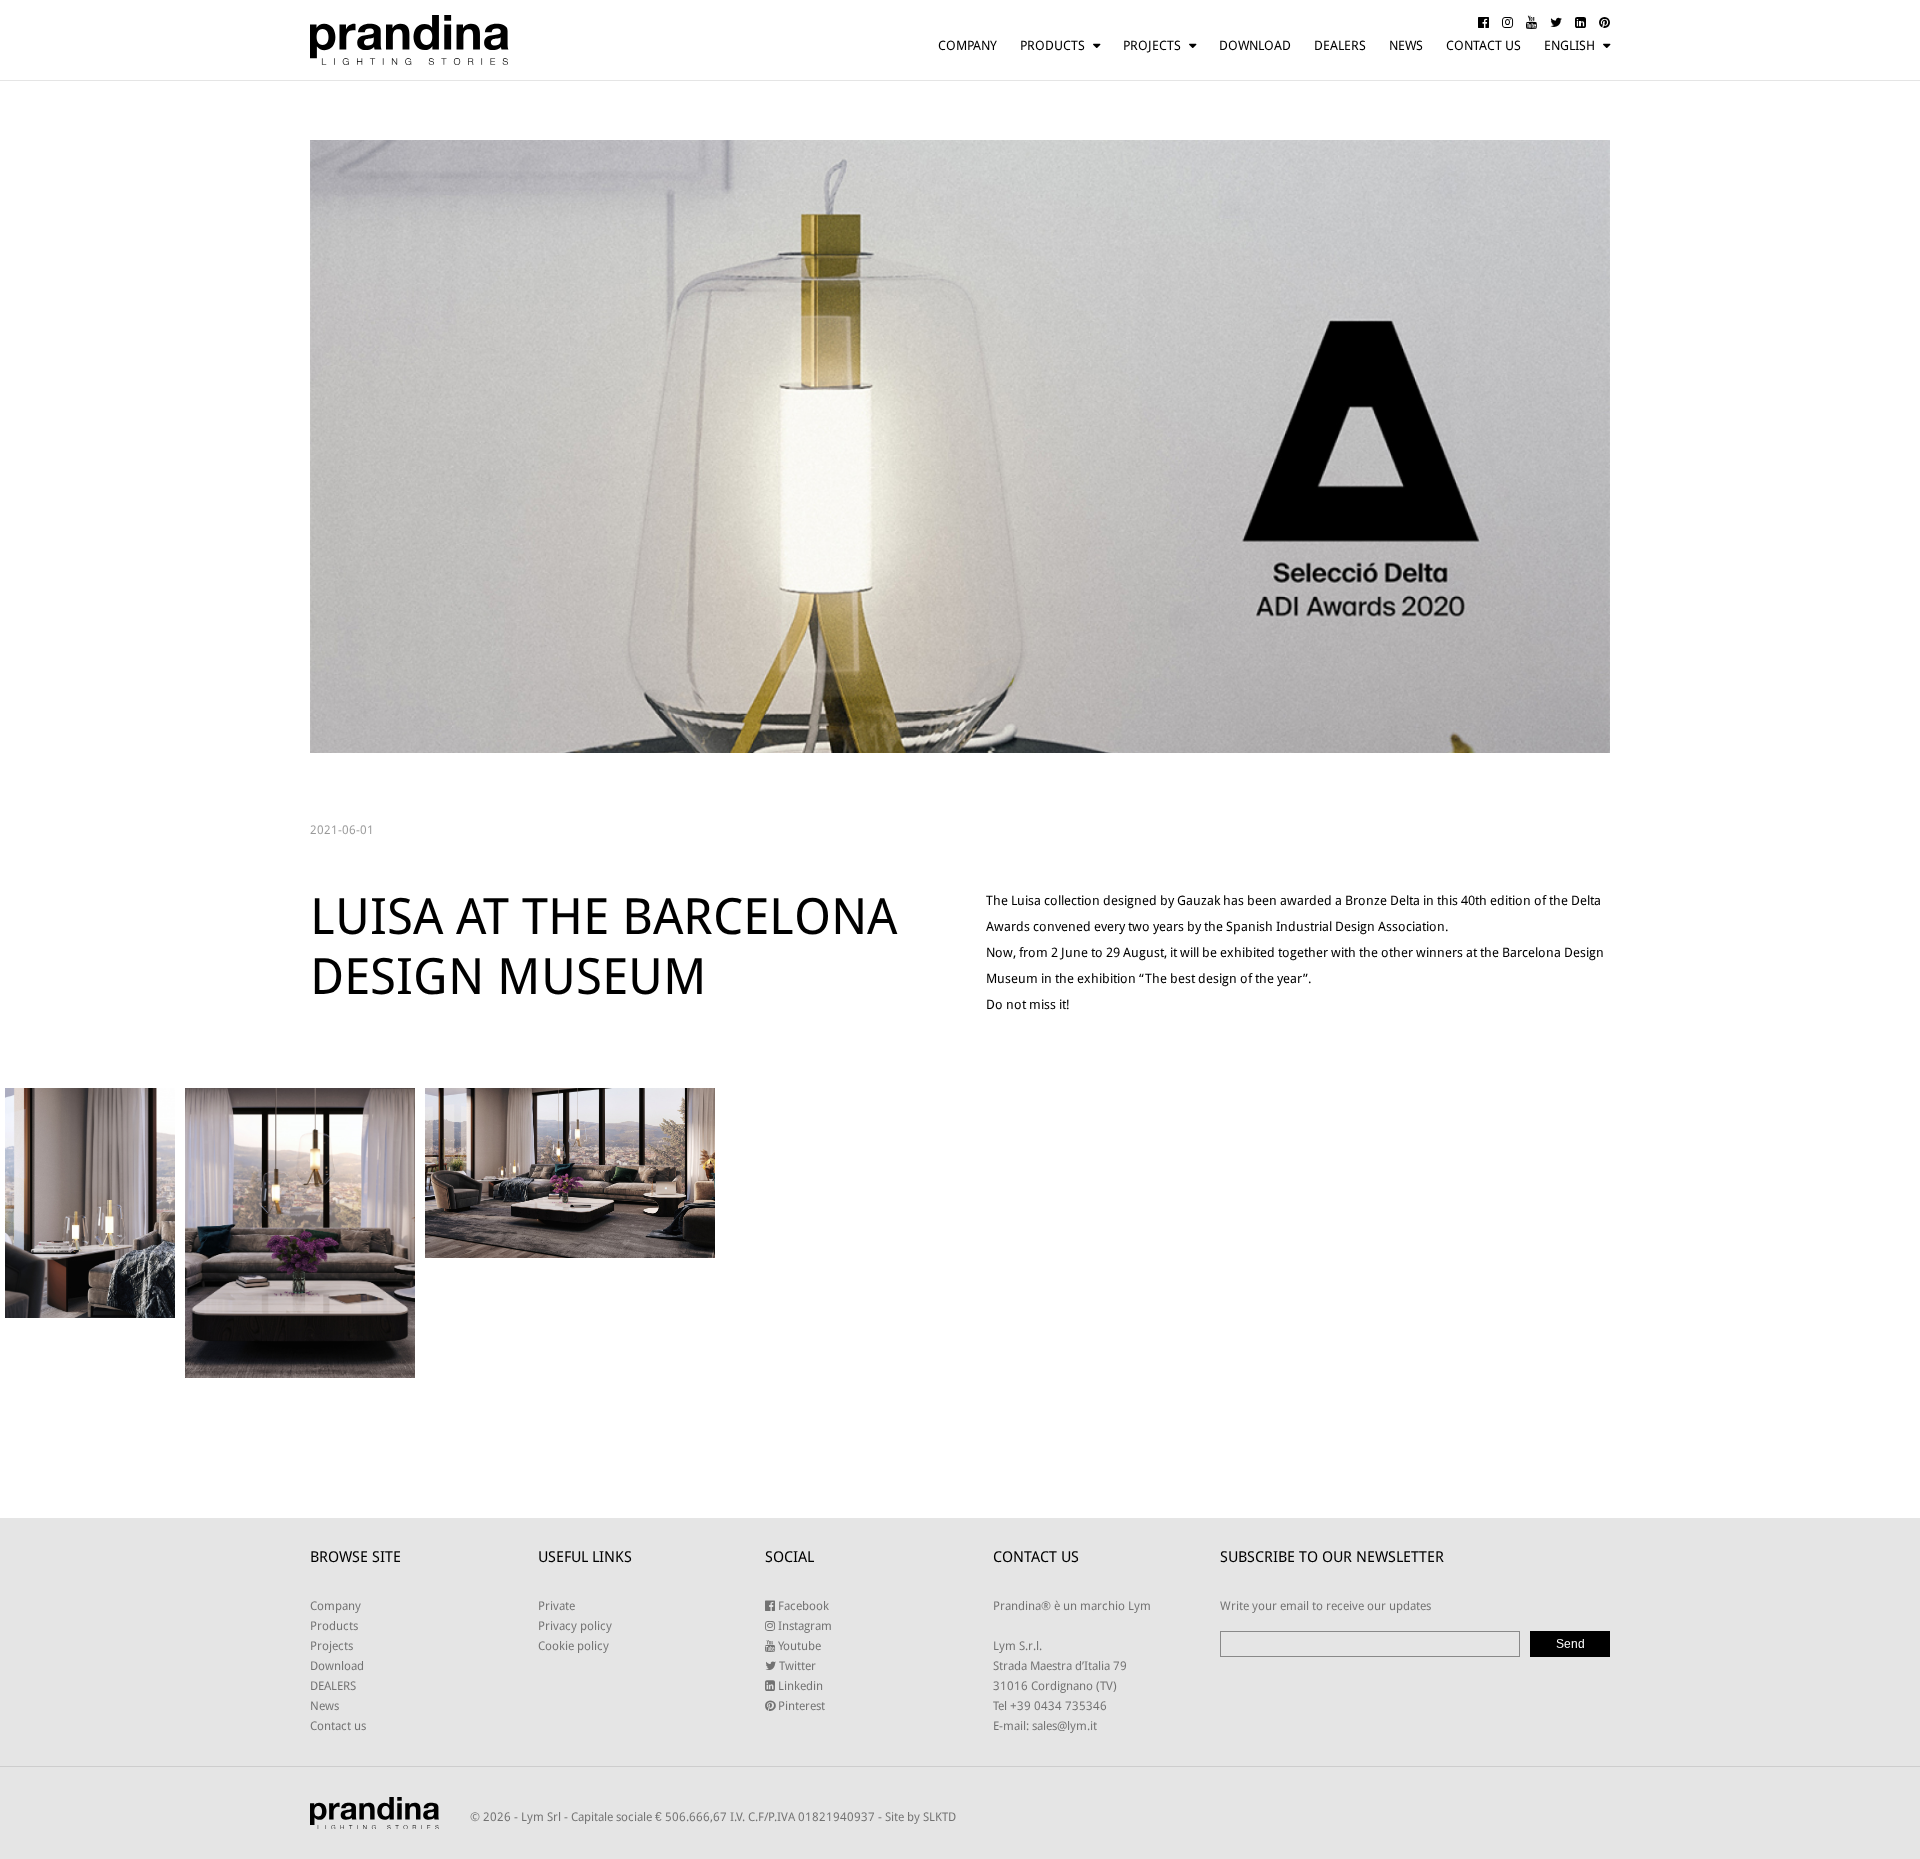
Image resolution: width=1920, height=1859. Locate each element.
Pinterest (800, 1706)
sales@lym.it (1064, 1726)
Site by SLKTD (920, 1817)
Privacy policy (575, 1626)
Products (1052, 45)
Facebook (802, 1606)
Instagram (803, 1626)
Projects (1152, 45)
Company (967, 45)
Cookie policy (573, 1646)
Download (1255, 45)
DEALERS (1340, 45)
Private (556, 1606)
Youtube (798, 1646)
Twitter (796, 1666)
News (1406, 45)
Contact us (1483, 45)
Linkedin (799, 1686)
